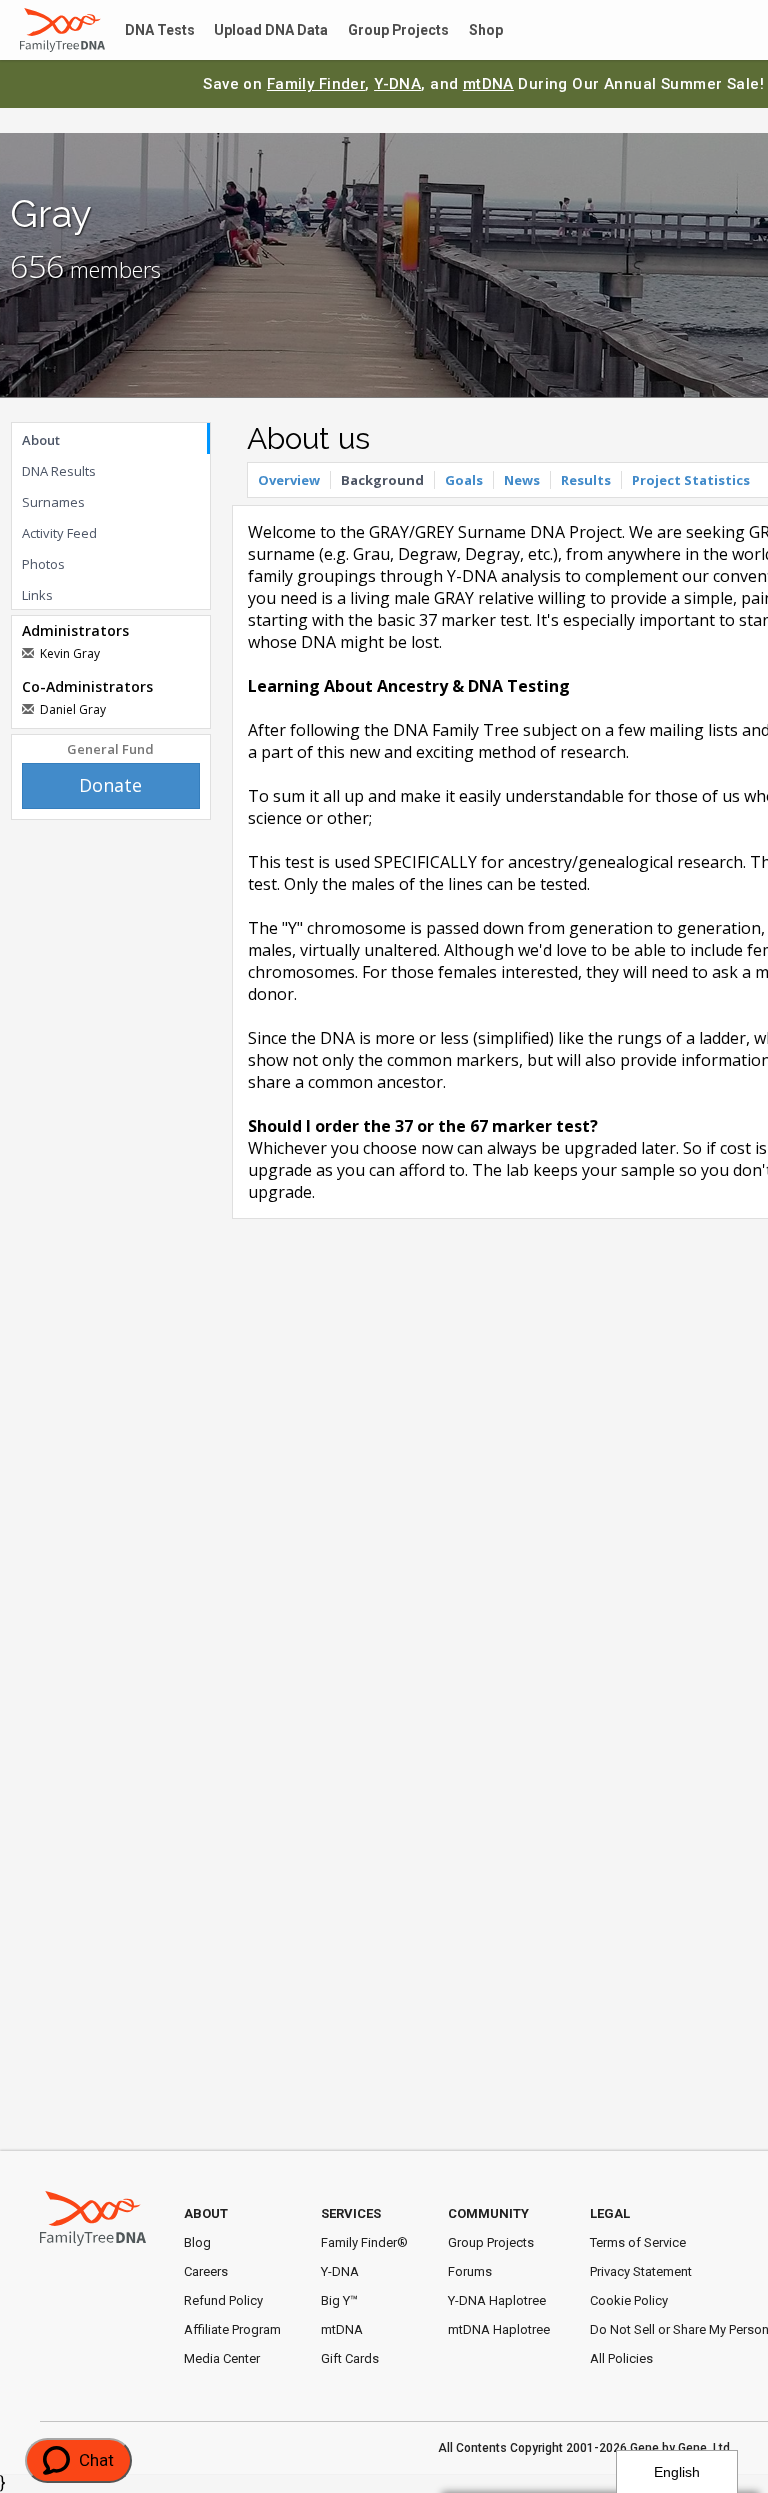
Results (586, 480)
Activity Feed (59, 533)
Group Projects (375, 30)
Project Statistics (691, 480)
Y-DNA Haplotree (497, 2300)
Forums (470, 2271)
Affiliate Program (232, 2329)
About (41, 440)
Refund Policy (223, 2300)
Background (382, 480)
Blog (197, 2242)
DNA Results (59, 471)
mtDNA (488, 84)
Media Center (222, 2358)
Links (37, 595)
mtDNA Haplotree (499, 2329)
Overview (289, 480)
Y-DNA (397, 84)
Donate (110, 785)
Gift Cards (350, 2358)
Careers (206, 2271)
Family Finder (316, 84)
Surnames (53, 502)
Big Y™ (339, 2300)
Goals (464, 480)
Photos (43, 564)
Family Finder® (364, 2242)
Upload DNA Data (257, 30)
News (522, 480)
